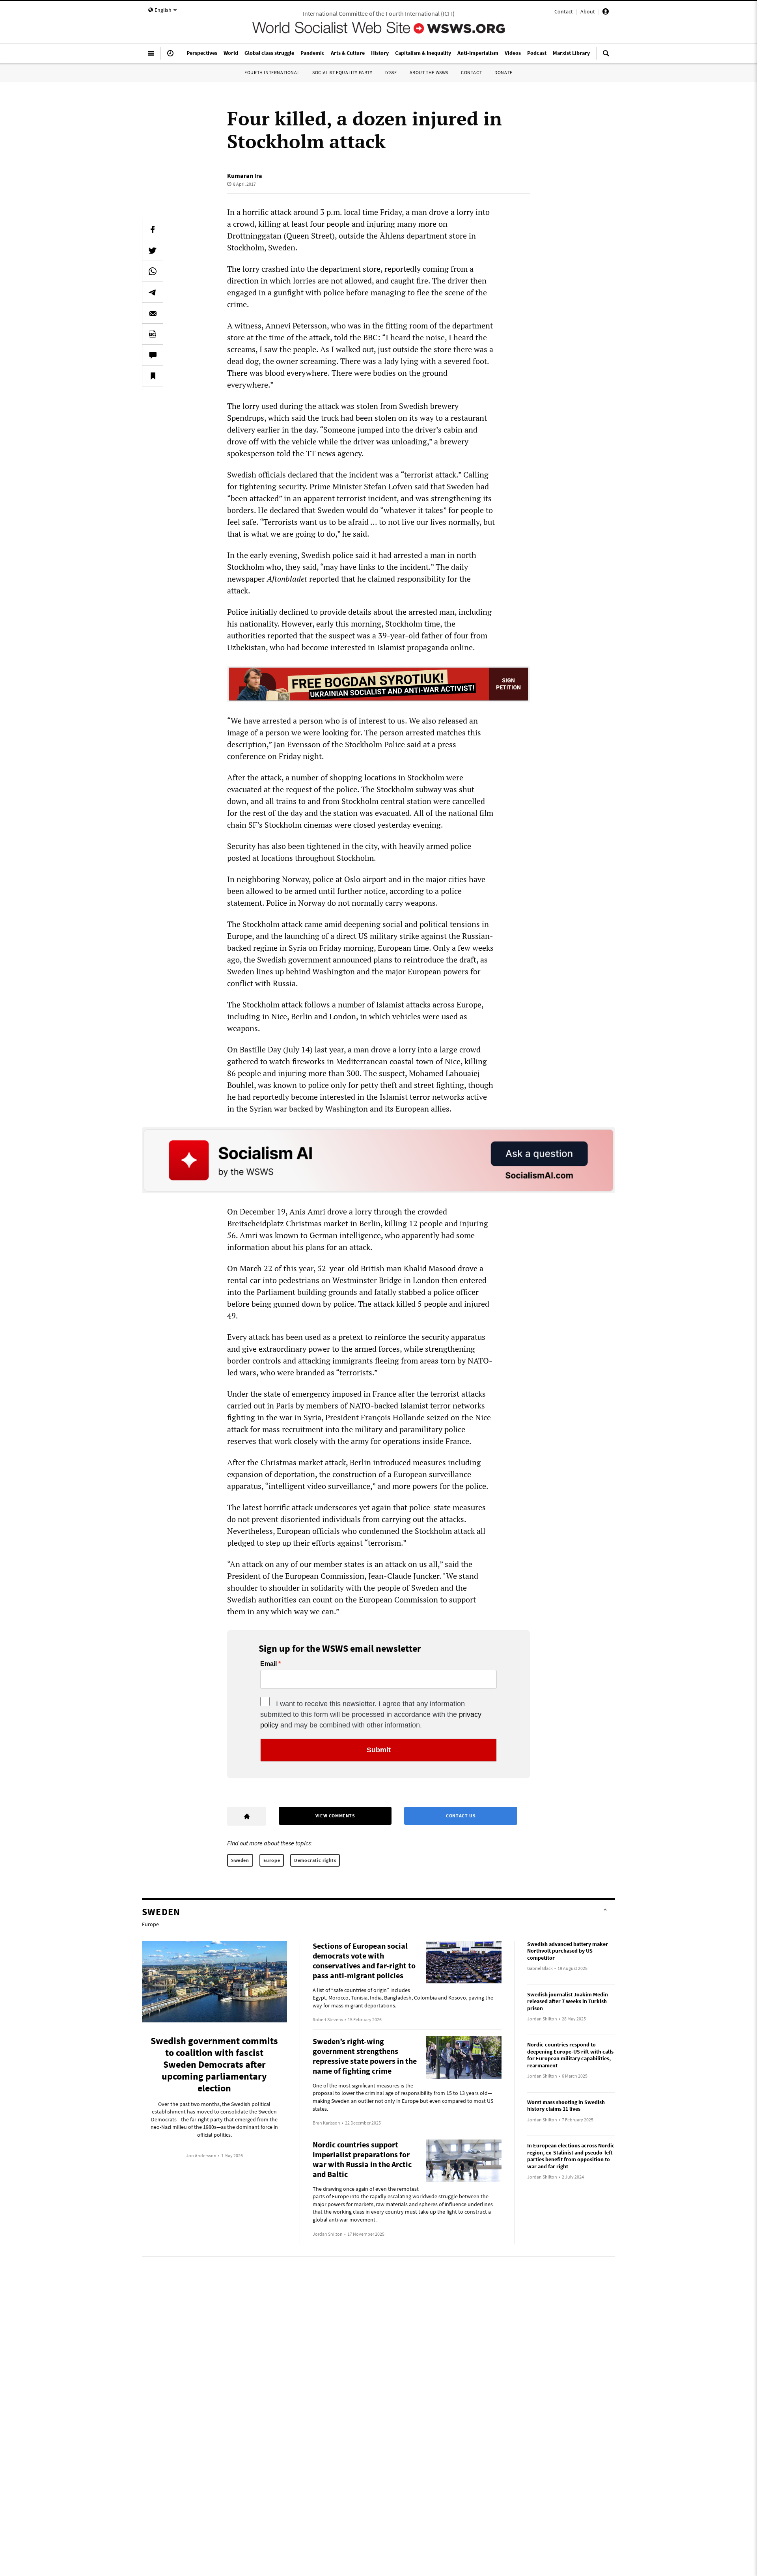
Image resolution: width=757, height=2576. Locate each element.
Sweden (240, 1860)
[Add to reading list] (153, 376)
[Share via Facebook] (153, 229)
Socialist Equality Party (342, 72)
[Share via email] (153, 313)
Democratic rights (315, 1860)
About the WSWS (429, 72)
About (588, 11)
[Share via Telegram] (153, 292)
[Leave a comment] (153, 355)
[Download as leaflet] (153, 334)
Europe (272, 1860)
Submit (379, 1750)
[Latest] (170, 56)
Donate (503, 72)
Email (268, 1664)
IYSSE (391, 72)
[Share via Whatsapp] (153, 271)
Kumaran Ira (245, 175)
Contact (564, 11)
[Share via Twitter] (153, 250)
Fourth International (272, 72)
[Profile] (606, 13)
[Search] (606, 56)
